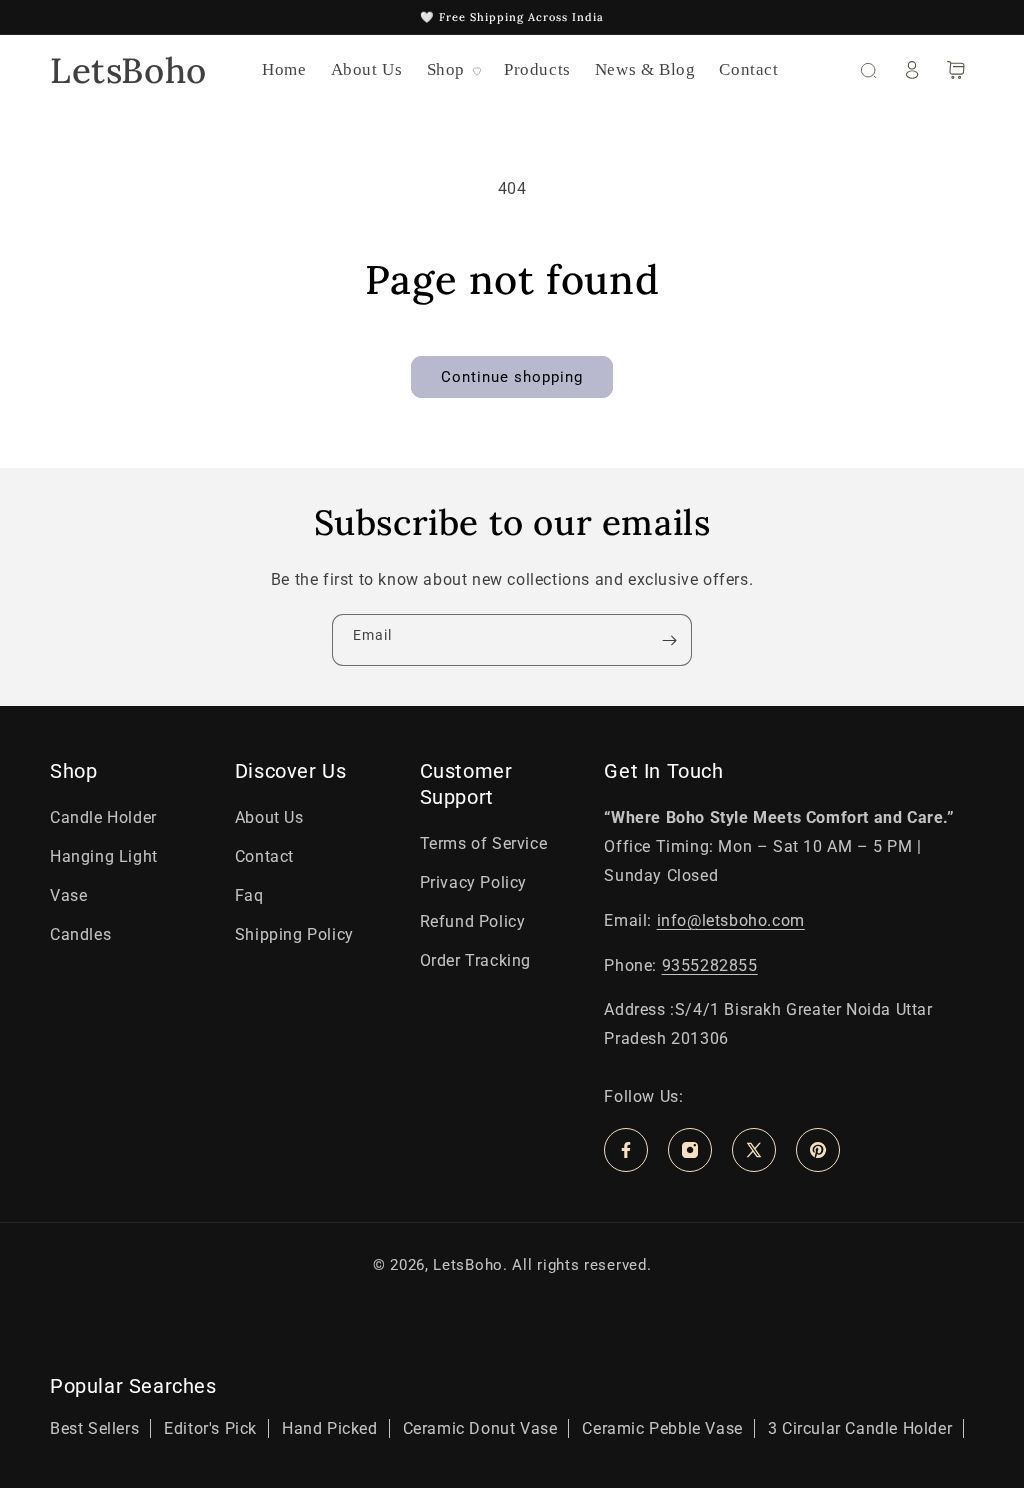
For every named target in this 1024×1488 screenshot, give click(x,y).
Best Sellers (94, 1428)
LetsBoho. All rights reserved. (542, 1265)
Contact (264, 856)
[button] (453, 70)
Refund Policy (473, 921)
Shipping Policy (294, 934)
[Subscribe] (669, 640)
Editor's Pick (210, 1428)
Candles (80, 934)
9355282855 (710, 965)
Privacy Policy (473, 882)
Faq (249, 895)
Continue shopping (512, 377)
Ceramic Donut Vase (480, 1428)
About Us (269, 817)
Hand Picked (330, 1428)
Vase (68, 895)
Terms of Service (484, 843)
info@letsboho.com (731, 920)
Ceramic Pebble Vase (662, 1428)
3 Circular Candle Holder (860, 1428)
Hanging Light (104, 856)
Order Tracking (475, 960)
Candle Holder (103, 817)
